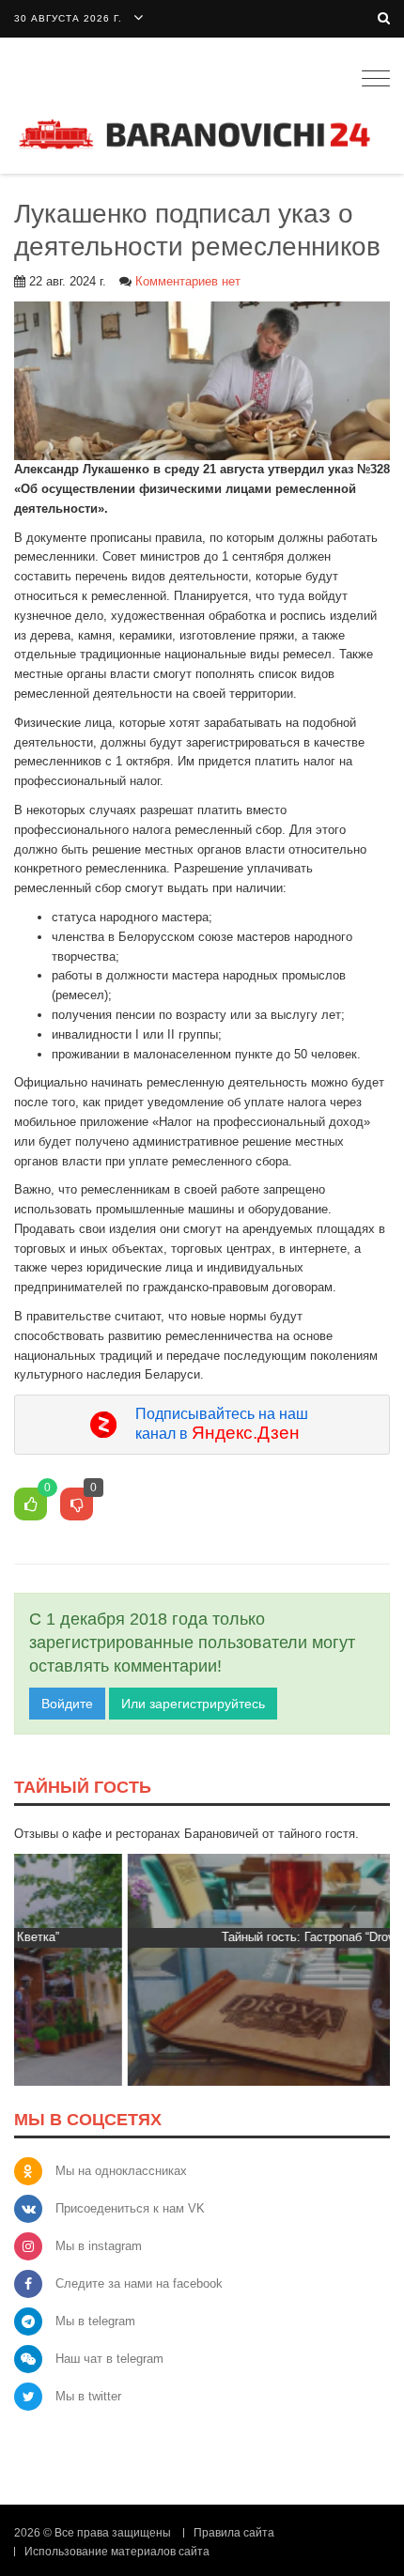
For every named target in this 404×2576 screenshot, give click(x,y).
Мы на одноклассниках (121, 2171)
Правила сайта (234, 2533)
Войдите (67, 1704)
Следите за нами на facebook (139, 2283)
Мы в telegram (95, 2321)
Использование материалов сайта (117, 2552)
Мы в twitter (88, 2396)
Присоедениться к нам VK (130, 2208)
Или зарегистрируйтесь (193, 1704)
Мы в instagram (99, 2246)
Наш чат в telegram (109, 2359)
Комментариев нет (188, 281)
